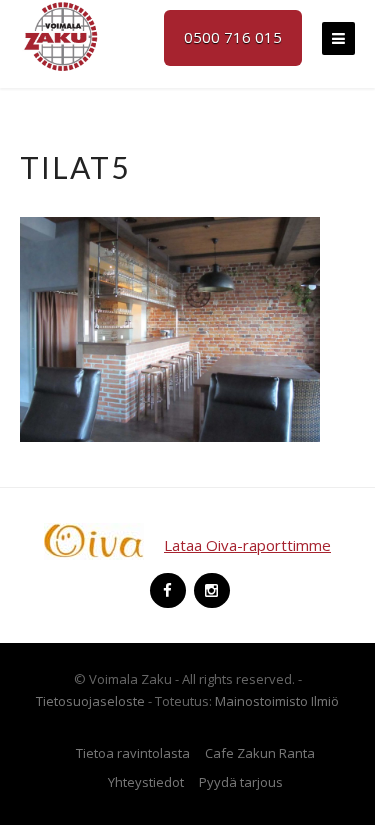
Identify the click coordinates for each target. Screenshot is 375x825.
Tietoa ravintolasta (133, 753)
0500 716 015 (233, 37)
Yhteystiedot (146, 782)
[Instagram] (210, 582)
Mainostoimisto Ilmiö (277, 701)
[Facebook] (166, 582)
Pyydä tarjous (241, 782)
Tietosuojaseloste (90, 701)
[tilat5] (170, 328)
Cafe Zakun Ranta (260, 753)
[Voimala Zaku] (60, 35)
